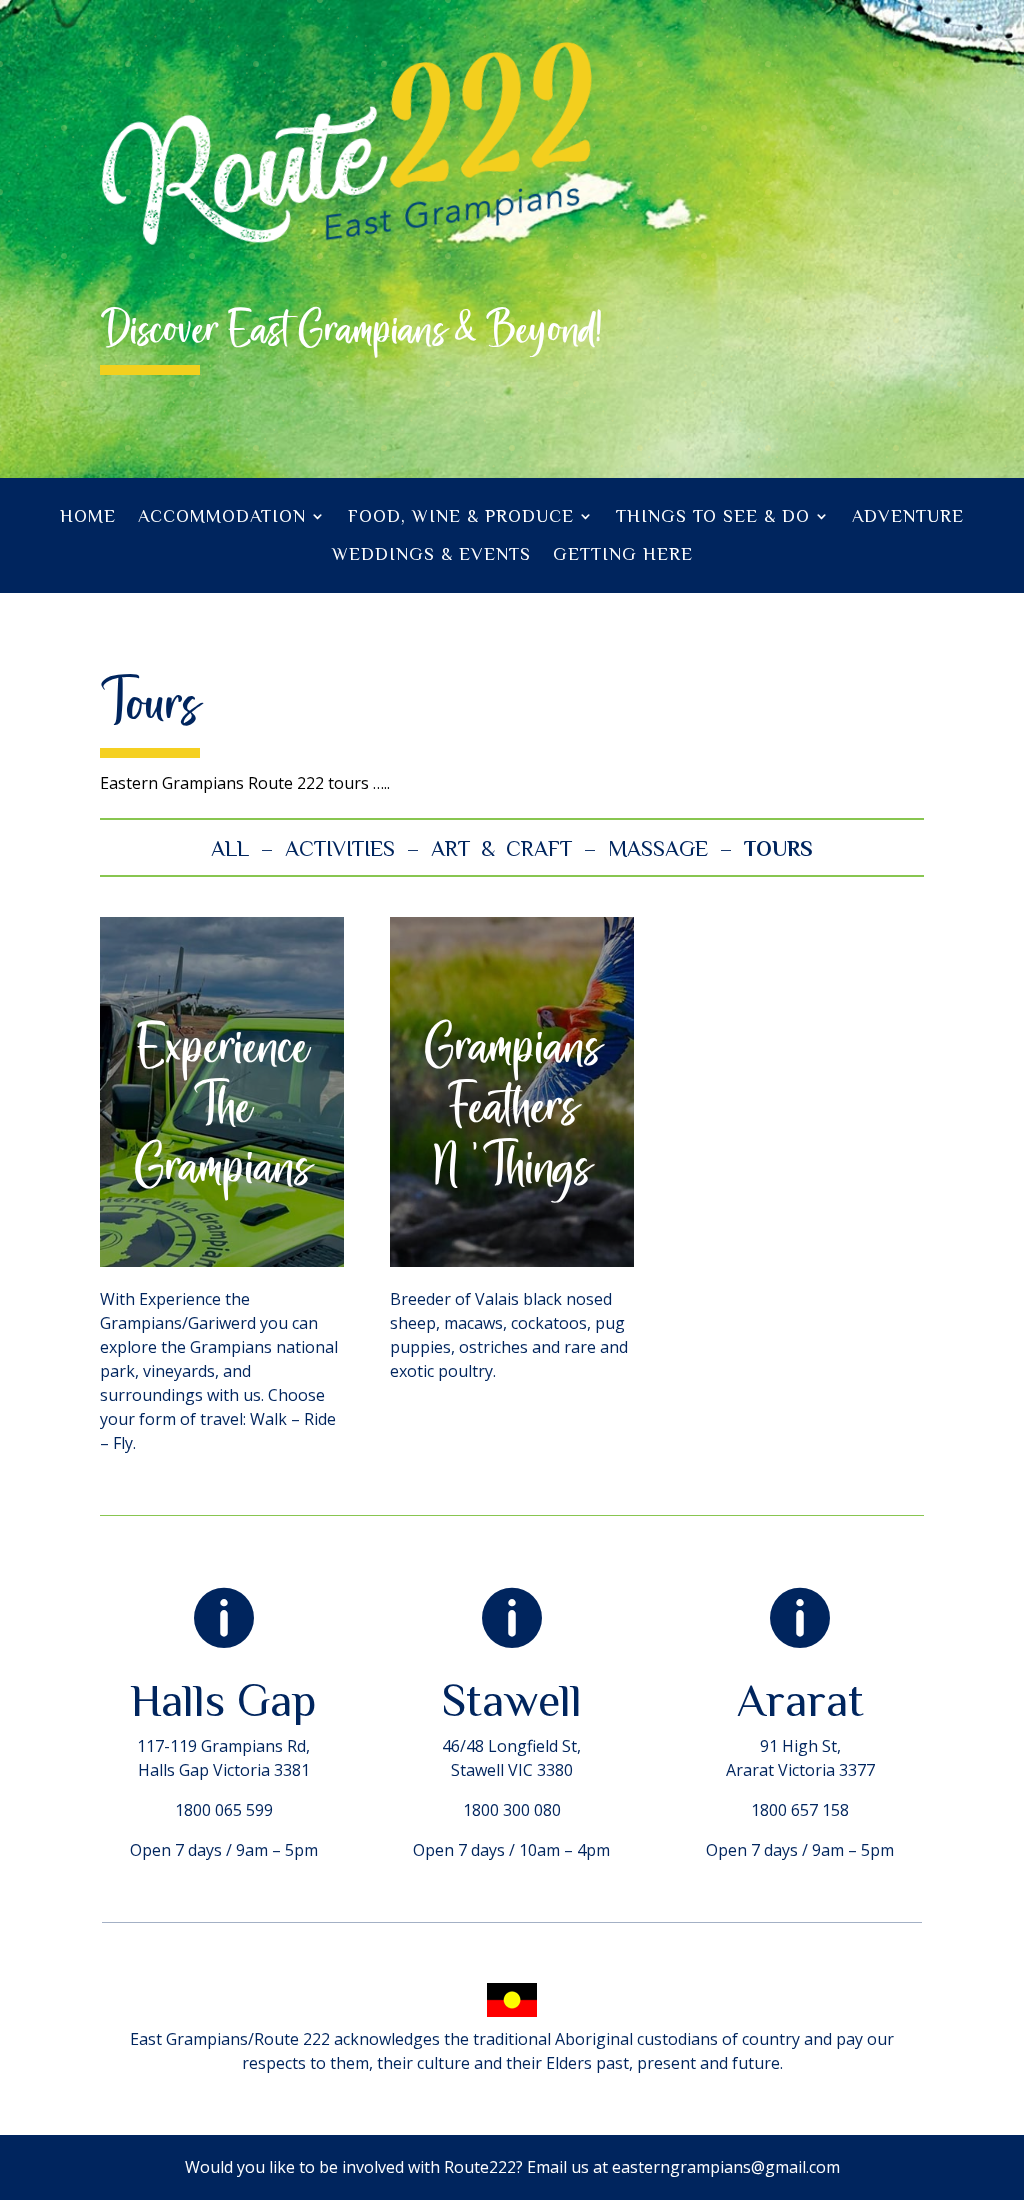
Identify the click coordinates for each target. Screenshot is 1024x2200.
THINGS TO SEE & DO (713, 516)
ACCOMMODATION (222, 516)
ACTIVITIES (340, 848)
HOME (88, 516)
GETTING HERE (623, 554)
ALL (230, 848)
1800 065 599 (224, 1810)
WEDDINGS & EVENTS (431, 554)
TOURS (778, 848)
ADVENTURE (908, 516)
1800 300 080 (512, 1810)
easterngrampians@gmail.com (726, 2167)
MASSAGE (658, 848)
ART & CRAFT (501, 848)
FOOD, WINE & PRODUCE (461, 516)
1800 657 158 (800, 1810)
